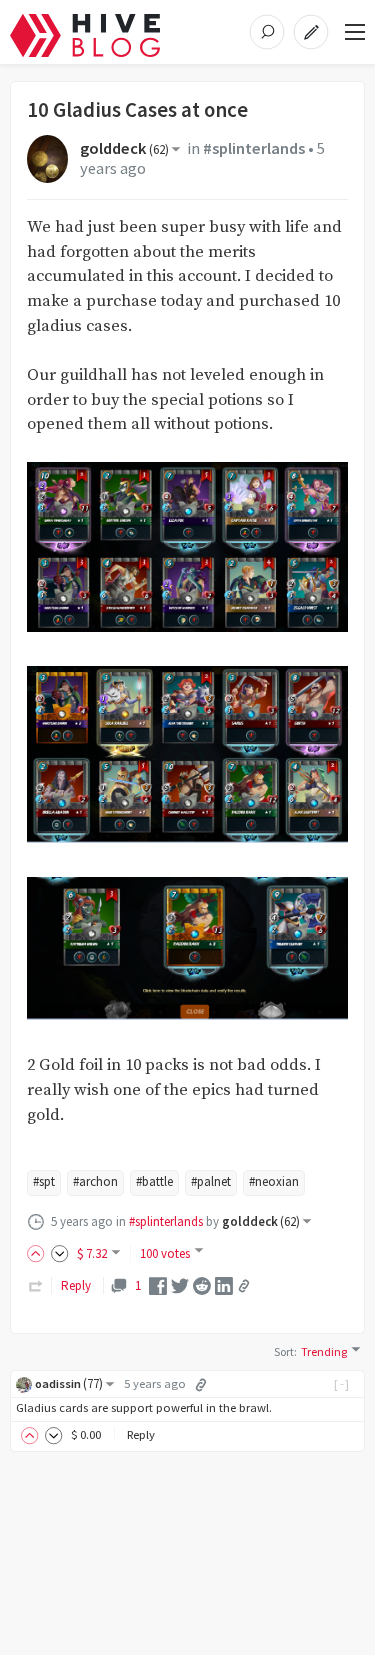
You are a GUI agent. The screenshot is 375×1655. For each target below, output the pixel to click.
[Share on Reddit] (202, 1284)
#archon (95, 1181)
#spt (44, 1181)
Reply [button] (141, 1434)
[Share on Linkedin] (224, 1284)
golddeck (124, 148)
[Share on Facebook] (158, 1284)
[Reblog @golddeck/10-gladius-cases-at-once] (36, 1285)
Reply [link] (76, 1285)
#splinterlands (254, 148)
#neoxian (274, 1181)
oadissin (69, 1383)
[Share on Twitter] (180, 1284)
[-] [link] (342, 1383)
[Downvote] (60, 1253)
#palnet (211, 1181)
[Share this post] (244, 1286)
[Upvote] (39, 1253)
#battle (154, 1181)
